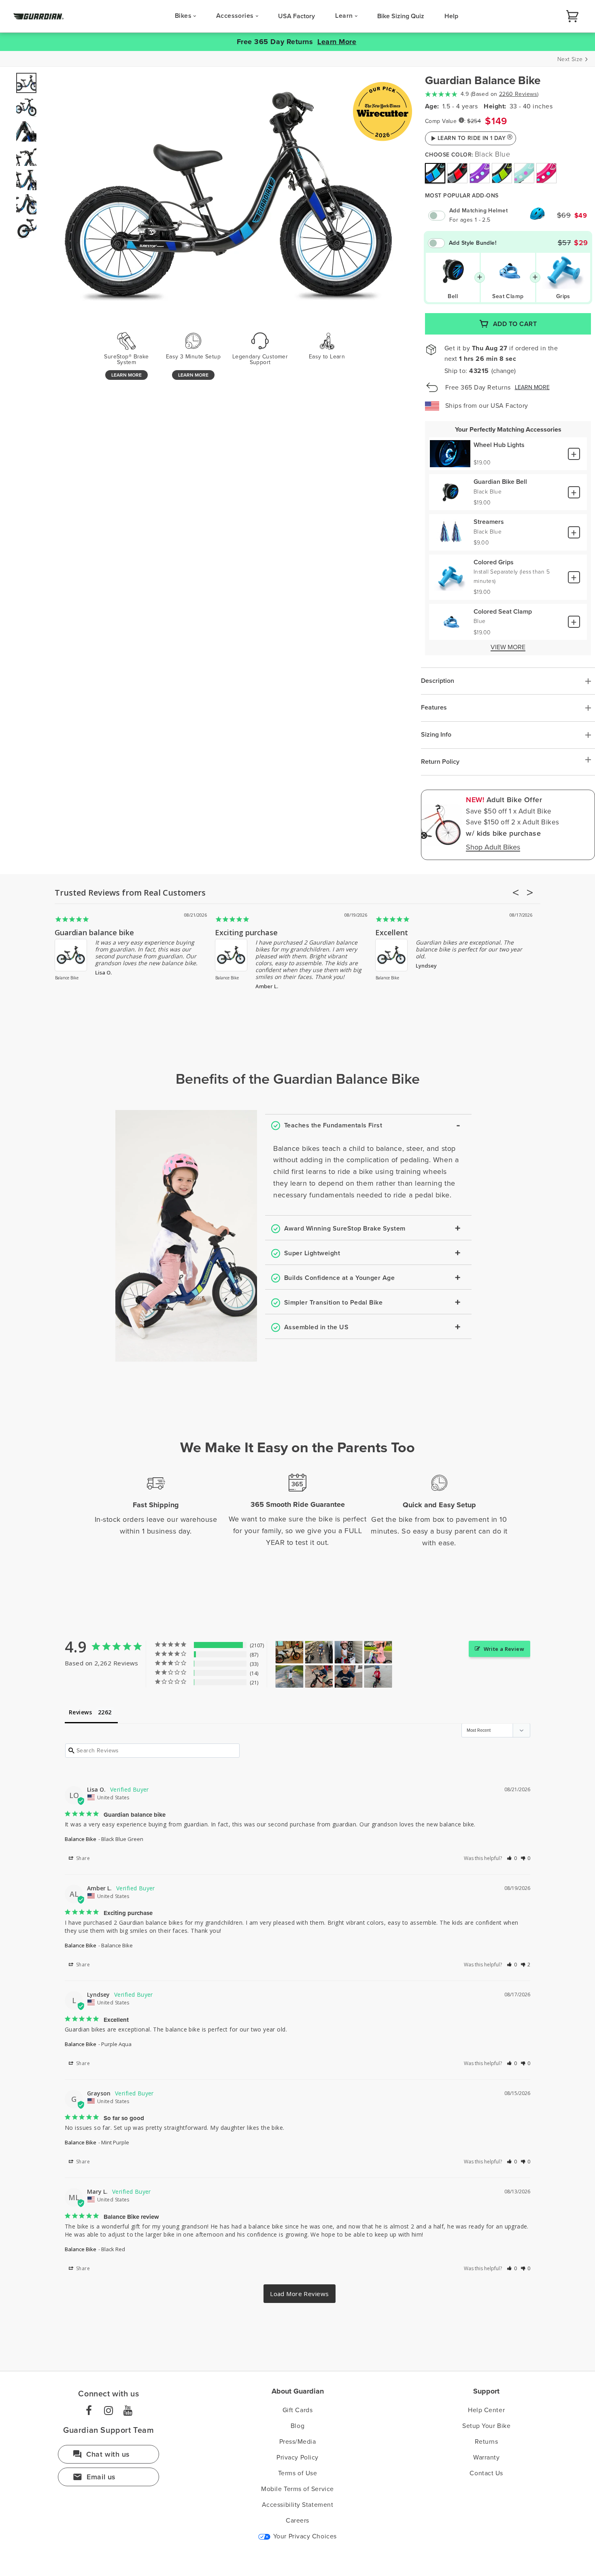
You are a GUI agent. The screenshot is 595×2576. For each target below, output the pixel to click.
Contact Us (486, 2473)
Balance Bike (67, 978)
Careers (297, 2521)
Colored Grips (494, 562)
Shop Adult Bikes (493, 847)
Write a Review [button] (504, 1649)
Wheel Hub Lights (499, 445)
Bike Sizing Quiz (401, 16)
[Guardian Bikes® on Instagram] (108, 2411)
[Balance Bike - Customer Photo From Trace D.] (348, 1652)
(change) (504, 371)
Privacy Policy (297, 2457)
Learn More (337, 42)
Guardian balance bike (94, 932)
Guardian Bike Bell (500, 482)
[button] (512, 1858)
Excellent (392, 932)
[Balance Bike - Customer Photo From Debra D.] (319, 1652)
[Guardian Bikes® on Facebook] (89, 2411)
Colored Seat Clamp (503, 612)
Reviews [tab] (80, 1712)
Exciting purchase (246, 932)
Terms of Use (297, 2473)
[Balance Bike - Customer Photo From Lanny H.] (378, 1677)
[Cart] (572, 16)
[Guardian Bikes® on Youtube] (128, 2411)
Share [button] (82, 1858)
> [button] (300, 2294)
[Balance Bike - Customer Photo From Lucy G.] (289, 1677)
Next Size (570, 59)
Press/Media (298, 2442)
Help (451, 16)
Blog (297, 2426)
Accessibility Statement (297, 2505)
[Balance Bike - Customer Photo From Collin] (289, 1652)
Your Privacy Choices (304, 2536)
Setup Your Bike (486, 2426)
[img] (435, 173)
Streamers (489, 522)
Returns (487, 2442)
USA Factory (296, 16)
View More (508, 648)
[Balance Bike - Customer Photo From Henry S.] (319, 1677)
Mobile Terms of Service (297, 2489)
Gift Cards (297, 2410)
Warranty (486, 2457)
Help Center (486, 2410)
